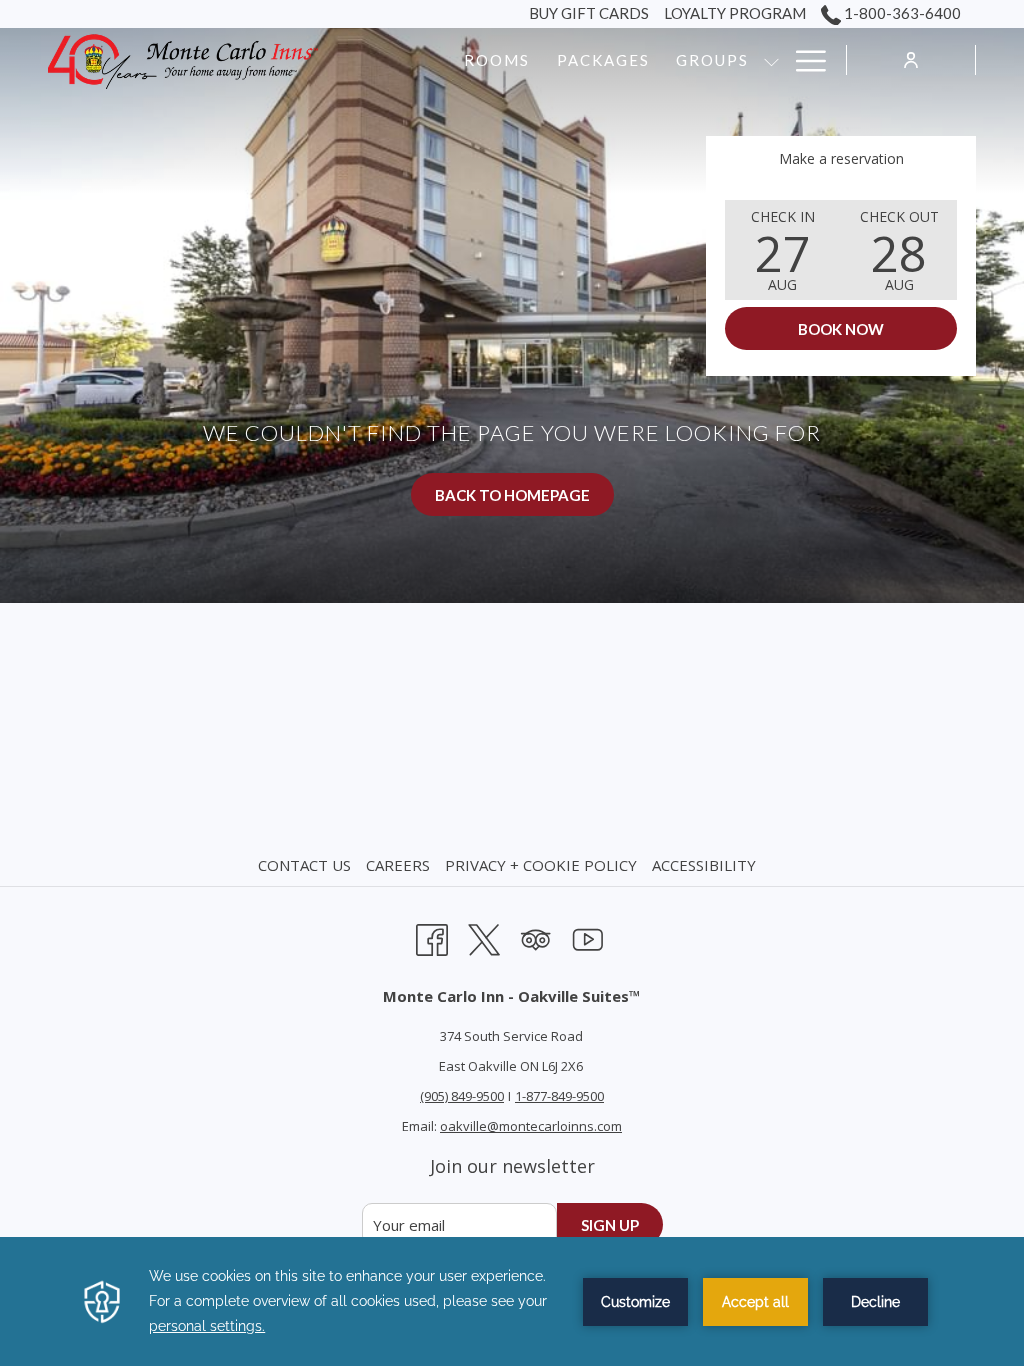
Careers (398, 865)
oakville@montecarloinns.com (531, 1126)
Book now (841, 329)
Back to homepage (512, 495)
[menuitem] (307, 865)
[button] (783, 250)
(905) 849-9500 (462, 1096)
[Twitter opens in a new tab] (484, 936)
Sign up (610, 1225)
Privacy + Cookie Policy (541, 865)
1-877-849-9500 (559, 1096)
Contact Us (304, 865)
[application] (512, 1301)
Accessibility (704, 865)
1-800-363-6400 (901, 13)
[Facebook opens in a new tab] (432, 936)
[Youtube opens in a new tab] (588, 936)
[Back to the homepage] (183, 60)
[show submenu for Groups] (771, 60)
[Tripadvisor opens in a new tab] (536, 936)
